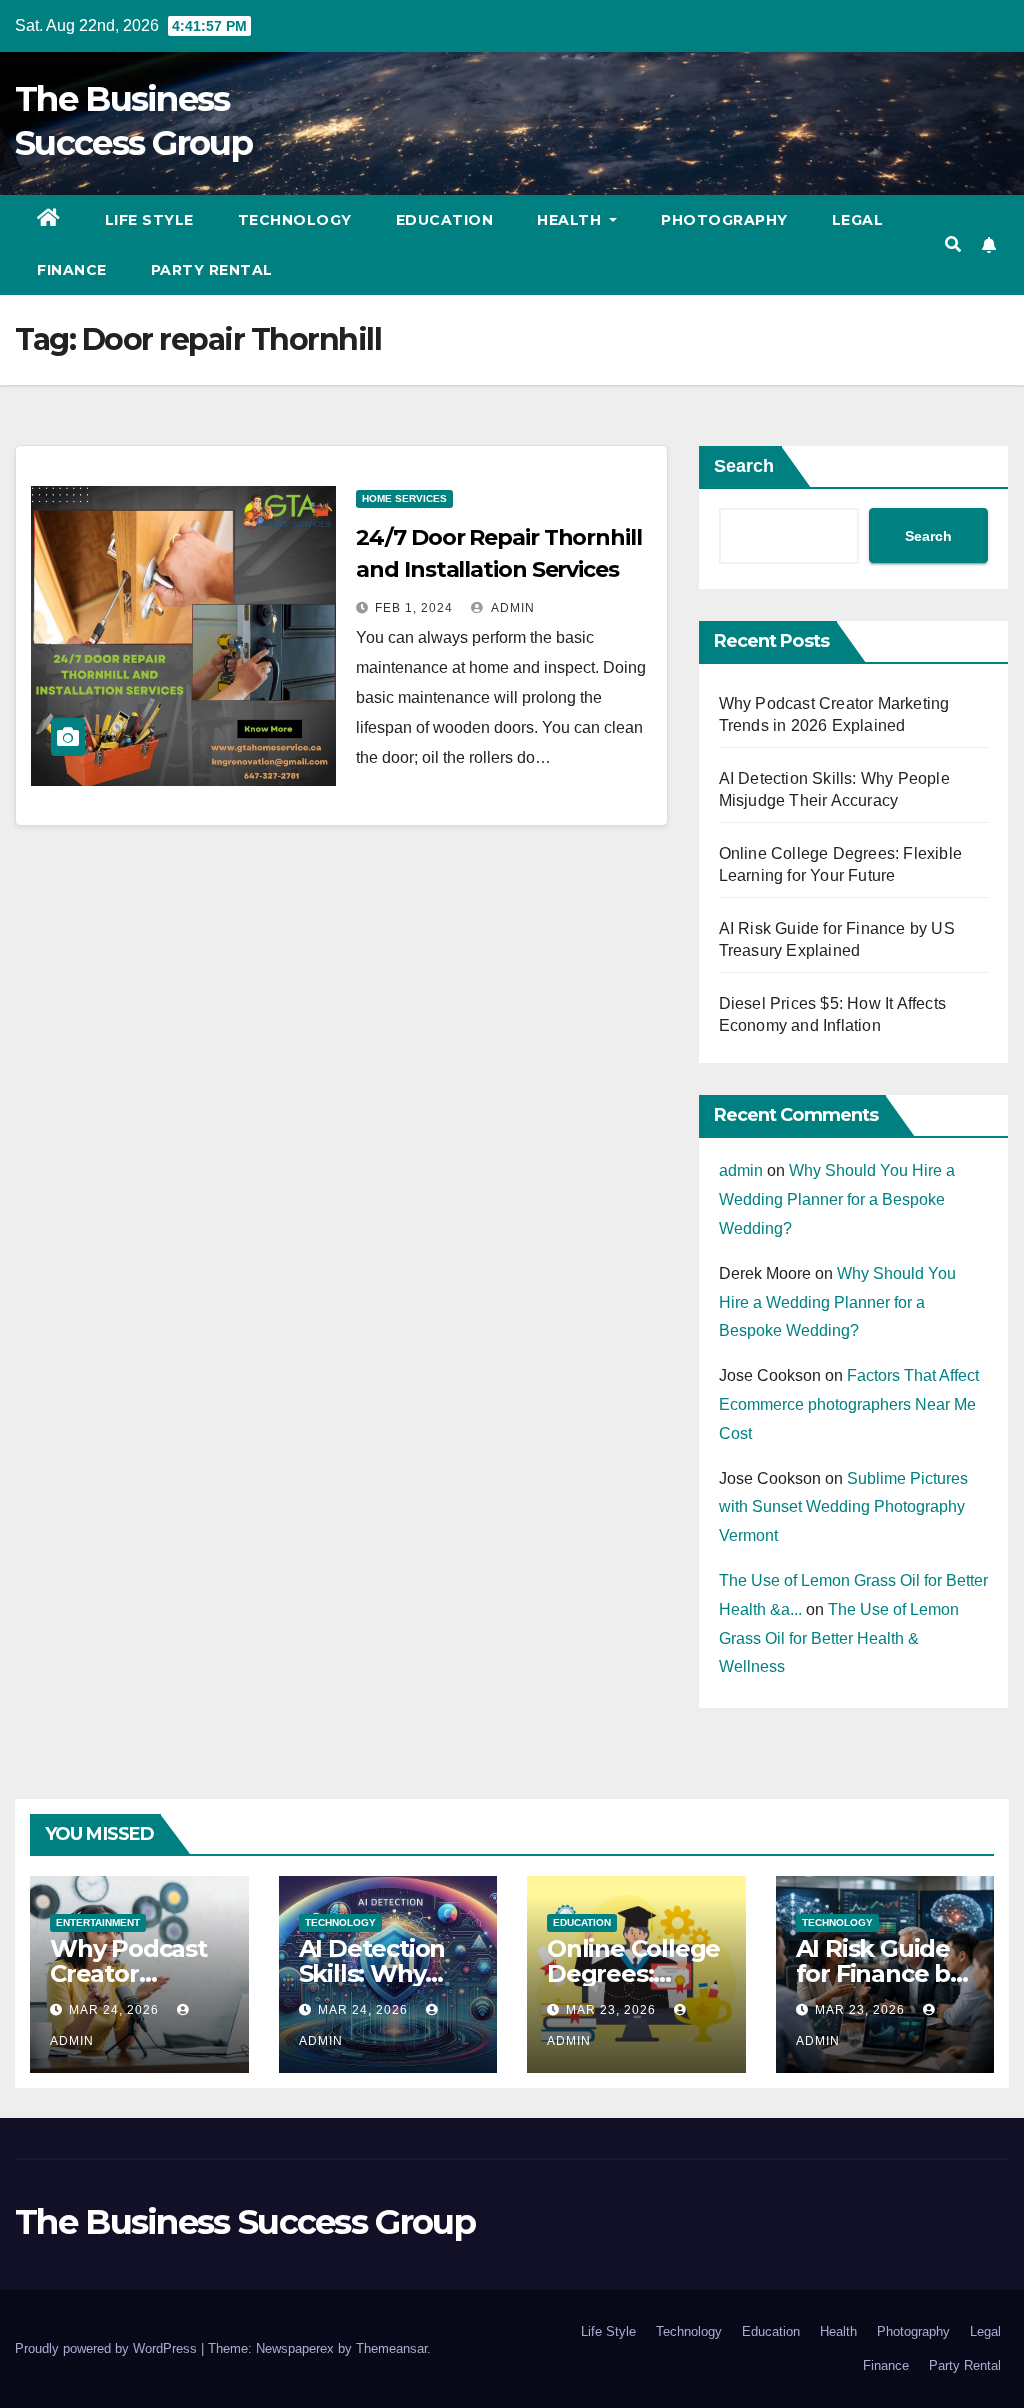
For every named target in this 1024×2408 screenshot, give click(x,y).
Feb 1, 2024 (414, 608)
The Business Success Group (245, 2222)
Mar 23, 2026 (611, 2010)
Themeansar (391, 2348)
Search (744, 466)
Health (571, 220)
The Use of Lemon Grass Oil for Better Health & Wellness (839, 1638)
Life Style (149, 220)
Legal (858, 220)
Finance (72, 270)
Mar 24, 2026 (114, 2010)
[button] (953, 244)
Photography (724, 220)
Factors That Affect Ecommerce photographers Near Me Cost (849, 1404)
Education (445, 220)
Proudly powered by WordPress (108, 2348)
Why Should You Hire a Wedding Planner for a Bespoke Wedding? (837, 1199)
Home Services (404, 498)
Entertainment (98, 1922)
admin (511, 608)
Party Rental (212, 270)
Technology (295, 220)
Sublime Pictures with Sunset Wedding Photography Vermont (843, 1507)
